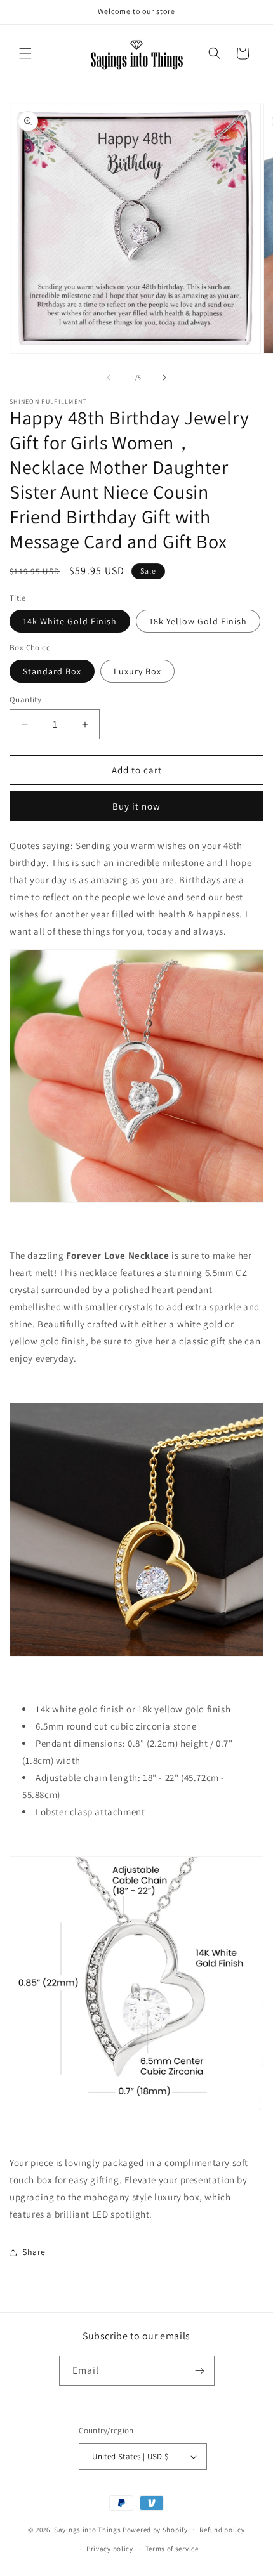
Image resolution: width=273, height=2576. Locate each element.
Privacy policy (110, 2549)
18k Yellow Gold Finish (198, 621)
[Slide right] (164, 378)
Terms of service (172, 2549)
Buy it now (136, 806)
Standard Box (52, 671)
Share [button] (34, 2252)
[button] (25, 53)
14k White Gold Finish (70, 621)
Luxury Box (137, 671)
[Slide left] (109, 378)
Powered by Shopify (155, 2529)
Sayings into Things (87, 2529)
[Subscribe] (200, 2371)
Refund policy (222, 2530)
